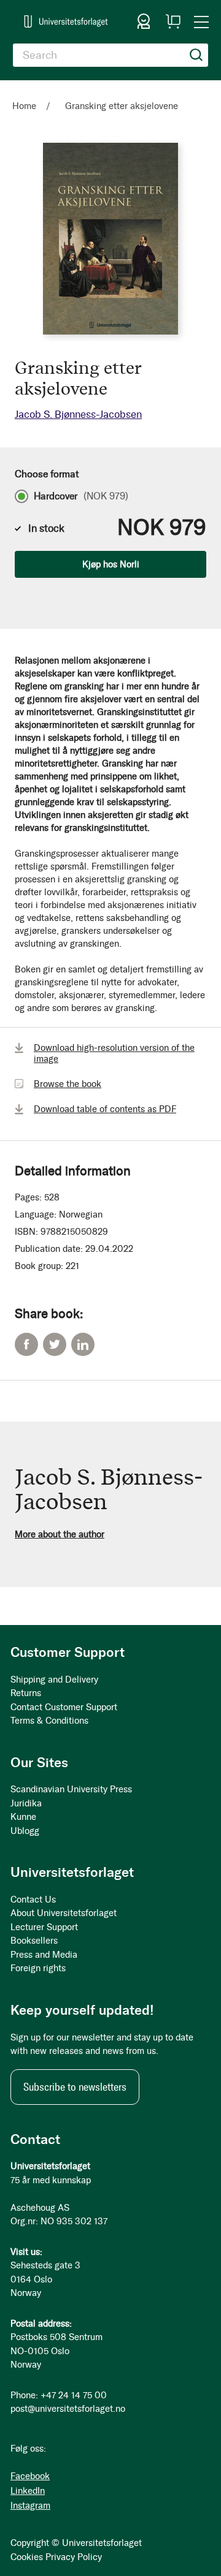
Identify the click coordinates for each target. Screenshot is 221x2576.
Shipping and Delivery (54, 1680)
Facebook (26, 1344)
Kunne (23, 1817)
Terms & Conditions (49, 1721)
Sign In (144, 21)
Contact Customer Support (64, 1707)
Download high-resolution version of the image (114, 1053)
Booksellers (34, 1941)
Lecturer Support (44, 1927)
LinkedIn (83, 1344)
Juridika (26, 1803)
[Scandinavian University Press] (66, 21)
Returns (26, 1693)
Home (24, 106)
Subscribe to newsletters (75, 2087)
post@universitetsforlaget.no (68, 2409)
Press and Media (44, 1955)
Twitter (55, 1344)
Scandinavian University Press (71, 1789)
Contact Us (33, 1900)
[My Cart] (173, 21)
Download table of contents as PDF (105, 1109)
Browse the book (68, 1084)
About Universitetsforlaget (64, 1913)
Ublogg (25, 1831)
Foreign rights (38, 1968)
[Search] (196, 55)
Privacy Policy (74, 2557)
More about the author (60, 1534)
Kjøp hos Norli (111, 564)
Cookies (27, 2557)
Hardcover (81, 496)
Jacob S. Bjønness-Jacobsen (78, 414)
